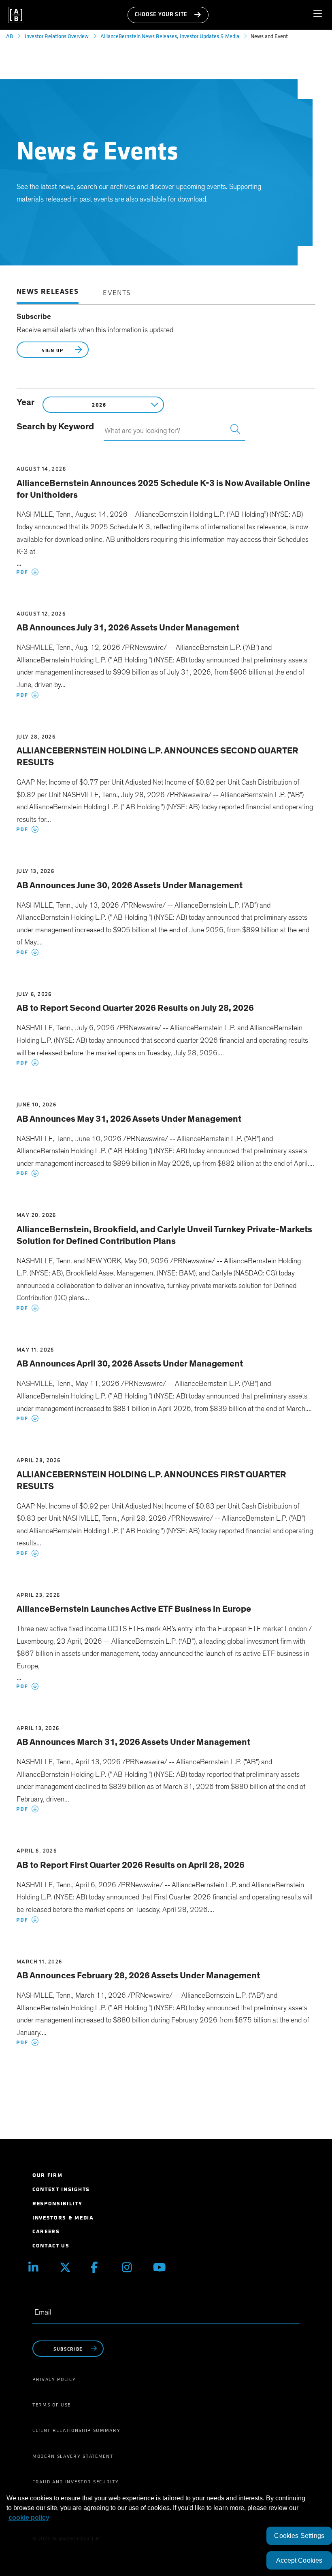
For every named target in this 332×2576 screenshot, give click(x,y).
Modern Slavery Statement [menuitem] (73, 2456)
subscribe (68, 2349)
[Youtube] (163, 2267)
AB (10, 36)
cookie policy (29, 2518)
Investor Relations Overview (57, 36)
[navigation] (321, 15)
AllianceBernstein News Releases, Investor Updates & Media (170, 36)
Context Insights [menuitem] (61, 2189)
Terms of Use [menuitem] (52, 2405)
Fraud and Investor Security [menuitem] (76, 2482)
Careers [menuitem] (46, 2231)
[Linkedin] (38, 2267)
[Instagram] (131, 2267)
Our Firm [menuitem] (47, 2175)
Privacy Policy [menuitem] (54, 2379)
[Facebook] (100, 2267)
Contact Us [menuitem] (51, 2246)
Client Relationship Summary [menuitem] (76, 2430)
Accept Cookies (299, 2560)
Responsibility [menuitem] (57, 2204)
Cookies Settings (299, 2536)
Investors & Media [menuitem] (63, 2218)
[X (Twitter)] (69, 2267)
